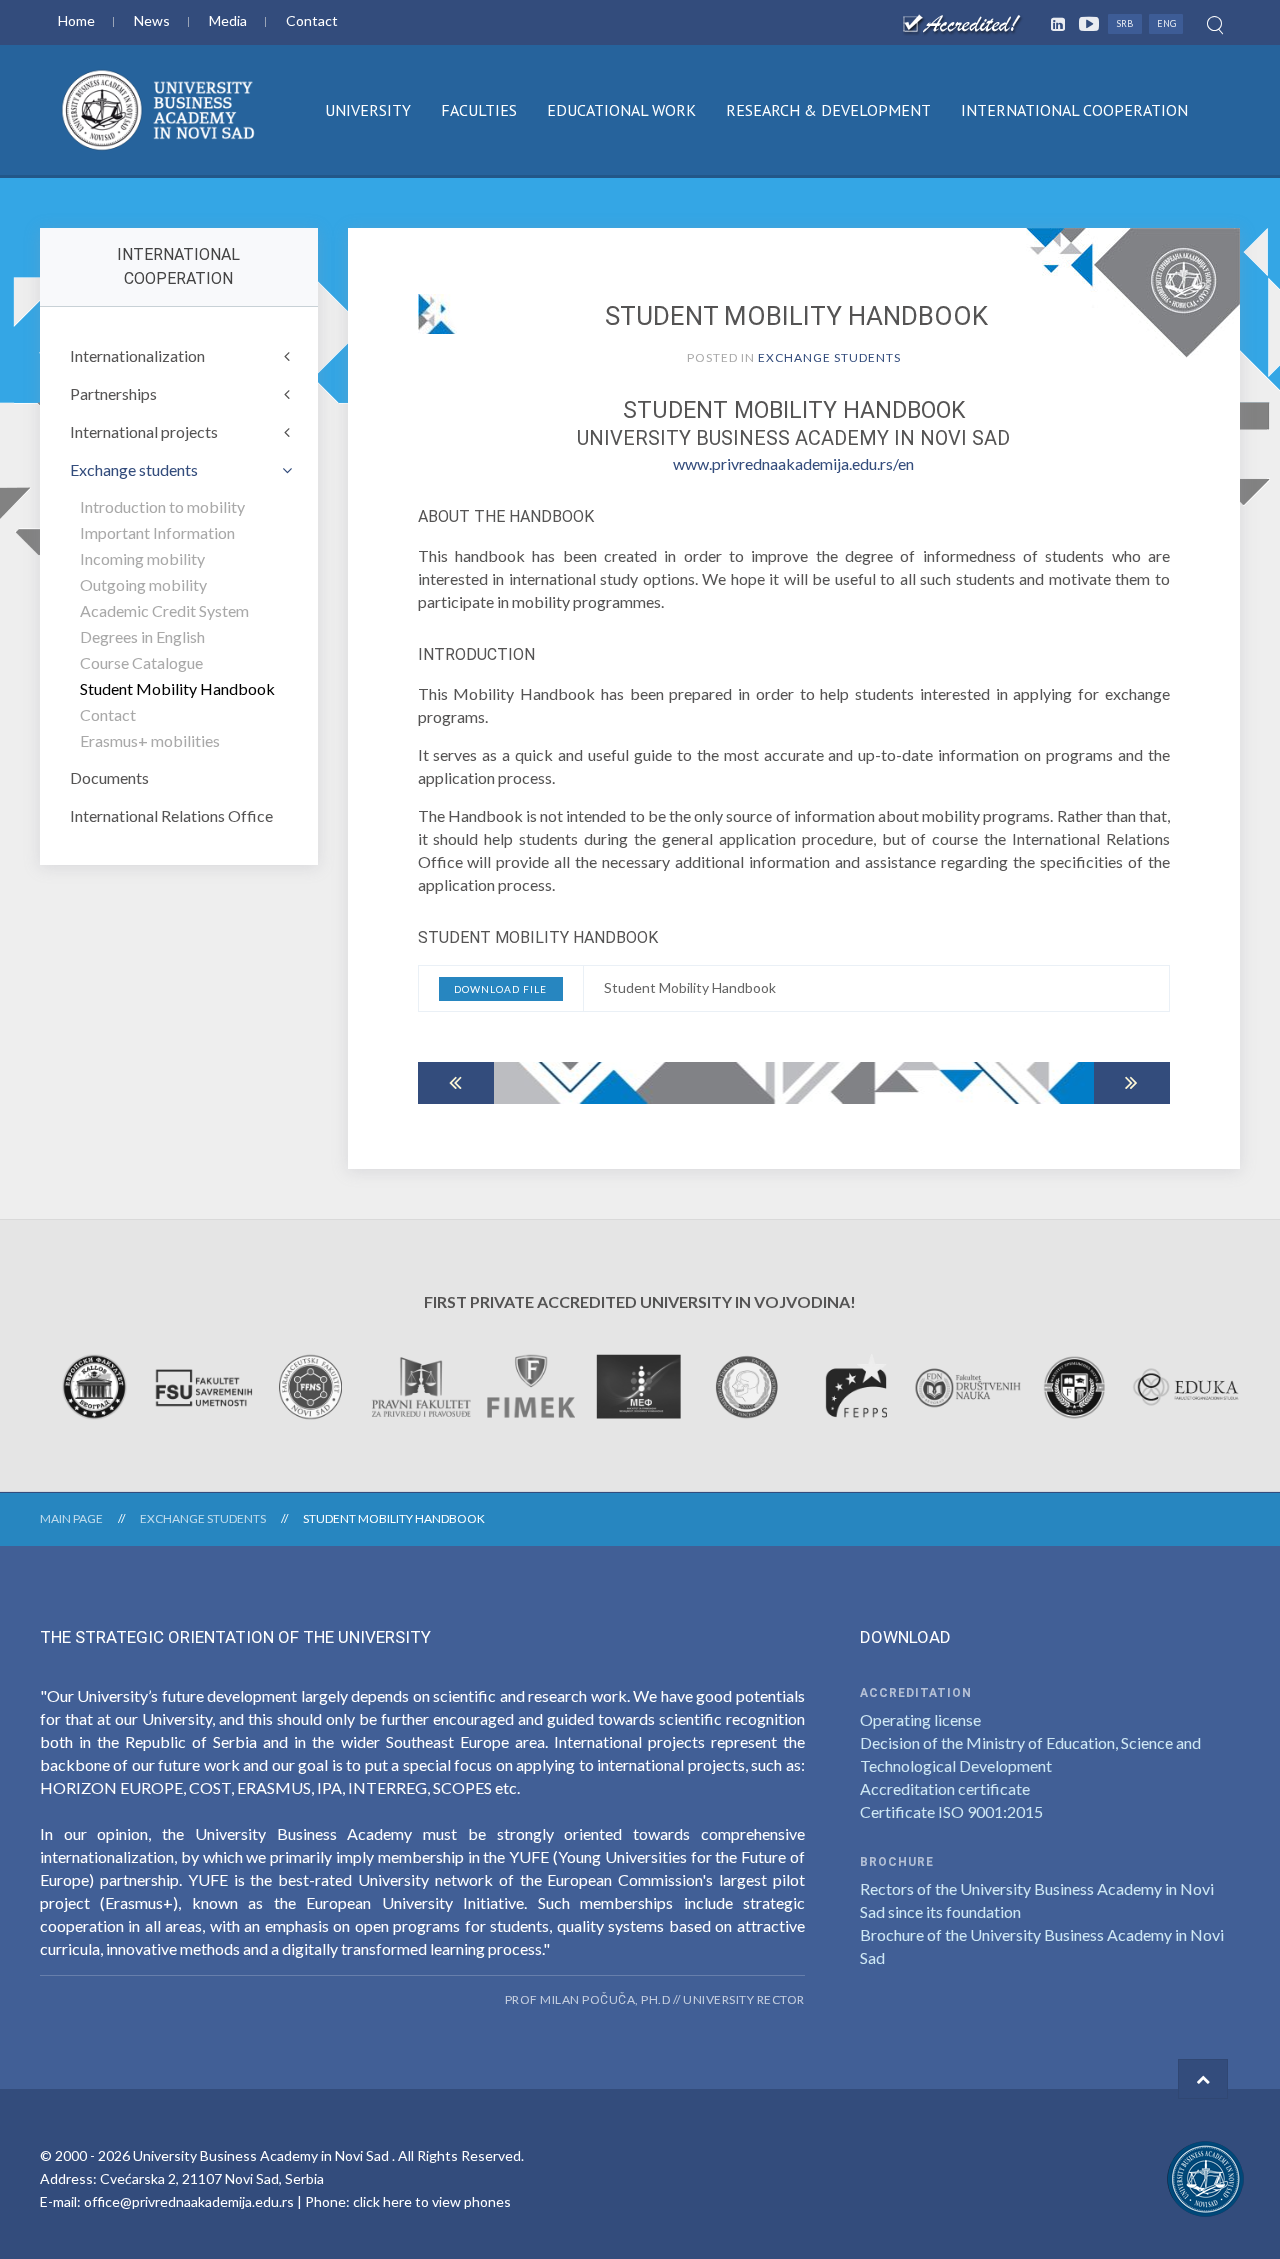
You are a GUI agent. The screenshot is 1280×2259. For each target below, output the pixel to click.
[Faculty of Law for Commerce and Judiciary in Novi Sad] (421, 1384)
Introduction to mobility (162, 506)
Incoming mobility (142, 558)
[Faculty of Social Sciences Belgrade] (967, 1384)
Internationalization (137, 355)
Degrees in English (142, 636)
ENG (1166, 23)
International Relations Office (171, 815)
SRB (1125, 23)
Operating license (920, 1719)
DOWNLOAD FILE (500, 989)
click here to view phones (432, 2201)
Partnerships (113, 393)
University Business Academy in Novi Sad (262, 2155)
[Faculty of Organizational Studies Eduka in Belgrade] (1185, 1384)
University (368, 110)
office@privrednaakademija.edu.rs (189, 2201)
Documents (109, 777)
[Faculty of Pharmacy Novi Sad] (312, 1384)
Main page (71, 1518)
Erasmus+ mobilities (150, 740)
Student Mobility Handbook (177, 688)
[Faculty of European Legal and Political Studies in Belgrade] (858, 1384)
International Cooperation (1074, 110)
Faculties (479, 110)
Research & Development (828, 110)
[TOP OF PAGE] (1203, 2079)
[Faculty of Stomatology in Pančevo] (748, 1384)
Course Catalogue (141, 662)
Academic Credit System (164, 610)
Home (76, 20)
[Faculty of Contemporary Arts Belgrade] (203, 1384)
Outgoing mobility (143, 584)
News (152, 20)
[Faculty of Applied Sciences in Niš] (1076, 1384)
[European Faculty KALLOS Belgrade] (94, 1384)
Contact (312, 20)
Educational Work (621, 110)
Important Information (157, 532)
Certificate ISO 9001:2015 (951, 1811)
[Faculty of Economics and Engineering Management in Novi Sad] (530, 1384)
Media (228, 20)
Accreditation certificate (945, 1788)
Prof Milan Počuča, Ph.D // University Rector (655, 1999)
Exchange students (829, 357)
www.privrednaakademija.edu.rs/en (793, 463)
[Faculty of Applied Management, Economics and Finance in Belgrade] (639, 1384)
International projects (144, 431)
